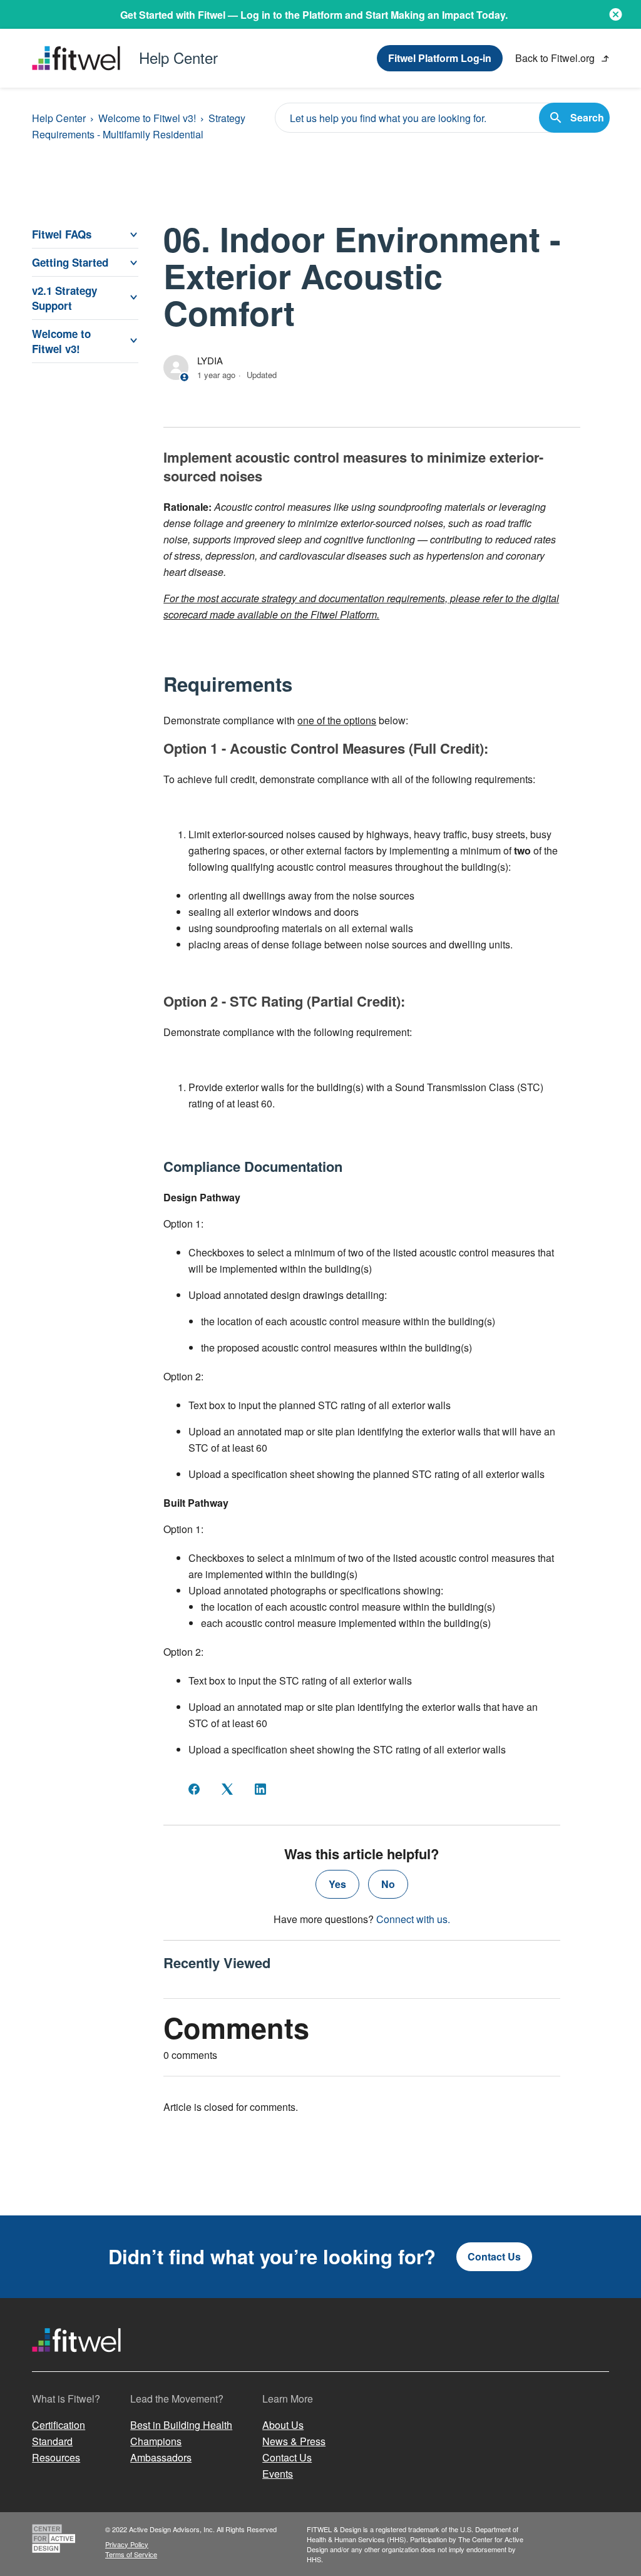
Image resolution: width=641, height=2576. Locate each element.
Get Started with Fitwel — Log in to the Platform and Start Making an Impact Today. (314, 15)
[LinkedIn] (260, 1789)
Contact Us (494, 2256)
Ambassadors (161, 2457)
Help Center (59, 118)
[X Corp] (227, 1789)
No (388, 1884)
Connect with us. (413, 1919)
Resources (56, 2457)
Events (278, 2474)
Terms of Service (131, 2554)
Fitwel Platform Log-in (440, 58)
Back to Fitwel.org (556, 58)
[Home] (76, 2363)
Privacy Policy (127, 2544)
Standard (52, 2441)
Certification (59, 2425)
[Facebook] (194, 1789)
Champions (156, 2441)
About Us (283, 2425)
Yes (337, 1884)
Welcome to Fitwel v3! (147, 118)
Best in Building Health (181, 2425)
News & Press (294, 2441)
